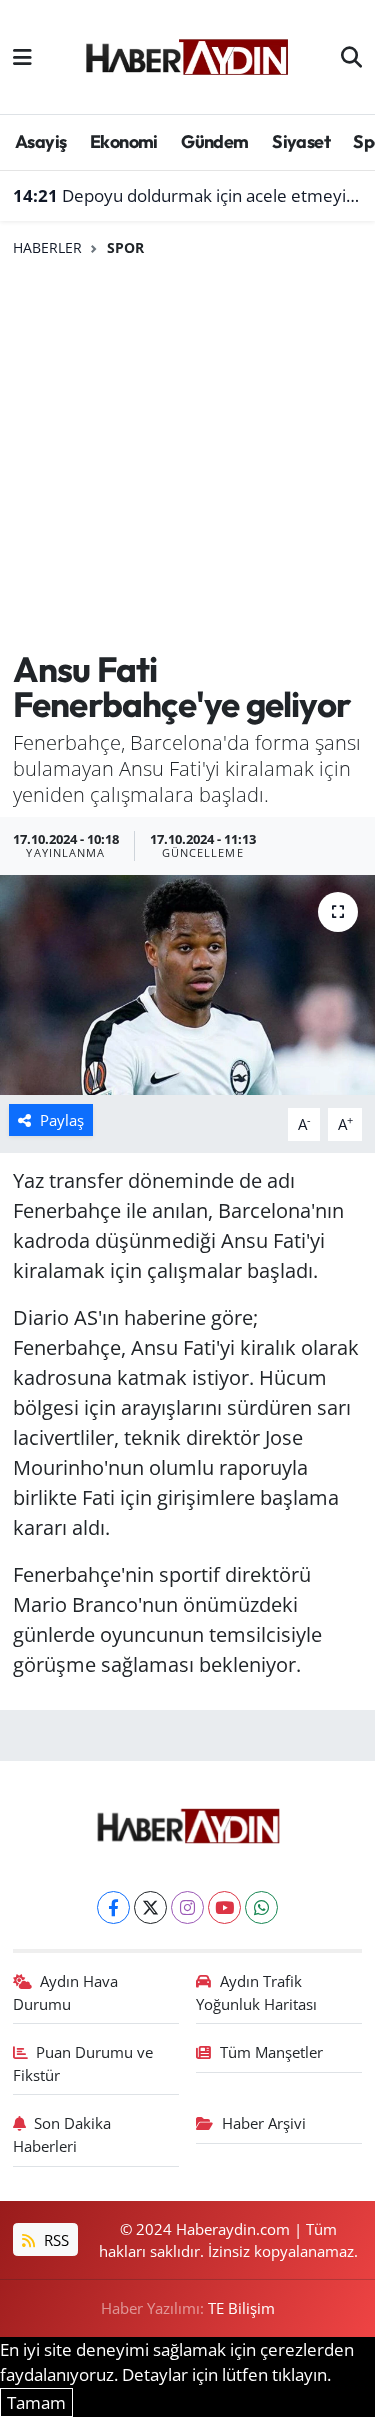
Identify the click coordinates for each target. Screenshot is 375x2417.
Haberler (47, 247)
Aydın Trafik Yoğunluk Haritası (256, 1992)
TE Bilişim (241, 2308)
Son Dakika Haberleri (62, 2134)
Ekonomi (124, 141)
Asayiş (40, 141)
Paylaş (62, 1120)
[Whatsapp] (261, 1907)
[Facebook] (113, 1907)
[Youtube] (224, 1907)
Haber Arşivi (264, 2123)
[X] (150, 1907)
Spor (125, 247)
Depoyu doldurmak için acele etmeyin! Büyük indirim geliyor (188, 195)
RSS (54, 2240)
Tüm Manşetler (271, 2052)
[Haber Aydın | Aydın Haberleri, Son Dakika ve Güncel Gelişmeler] (186, 54)
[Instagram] (187, 1907)
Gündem (214, 141)
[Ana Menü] (22, 56)
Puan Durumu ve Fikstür (83, 2063)
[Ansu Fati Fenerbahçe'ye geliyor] (187, 985)
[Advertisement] (187, 454)
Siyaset (301, 141)
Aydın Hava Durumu (66, 1992)
